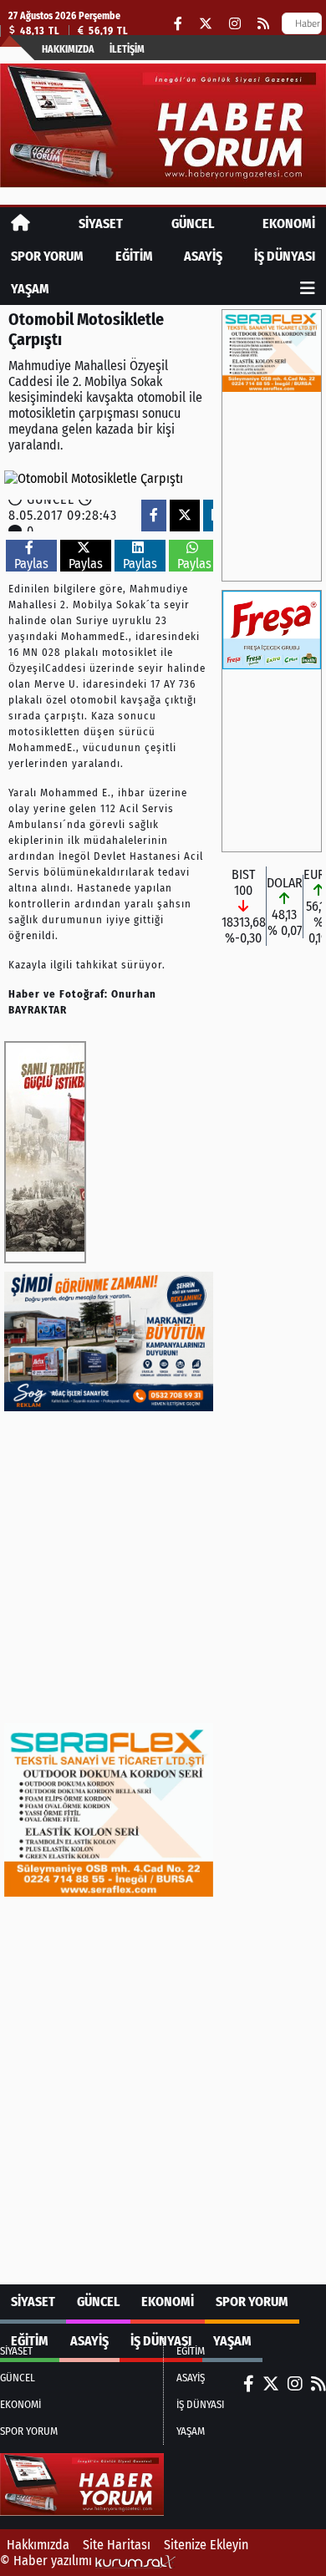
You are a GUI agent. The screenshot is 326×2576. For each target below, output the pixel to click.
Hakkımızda (68, 49)
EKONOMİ (289, 224)
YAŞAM (30, 289)
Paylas (31, 564)
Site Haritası (117, 2545)
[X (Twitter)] (206, 24)
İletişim (127, 49)
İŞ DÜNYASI (285, 256)
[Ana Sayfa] (20, 224)
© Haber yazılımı (48, 2561)
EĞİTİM (134, 256)
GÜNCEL (193, 224)
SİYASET (101, 224)
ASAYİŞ (203, 256)
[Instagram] (235, 24)
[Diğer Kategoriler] (308, 289)
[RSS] (263, 24)
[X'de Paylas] (185, 515)
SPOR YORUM (47, 256)
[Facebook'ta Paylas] (154, 515)
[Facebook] (178, 24)
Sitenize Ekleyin (206, 2545)
